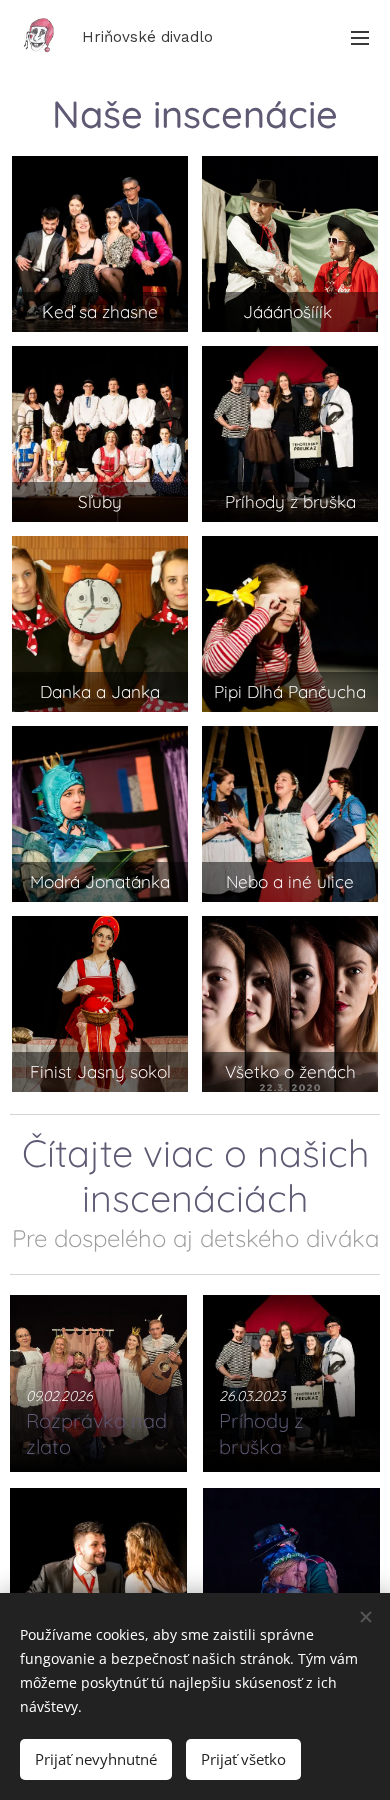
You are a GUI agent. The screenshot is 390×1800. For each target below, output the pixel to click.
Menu (360, 37)
